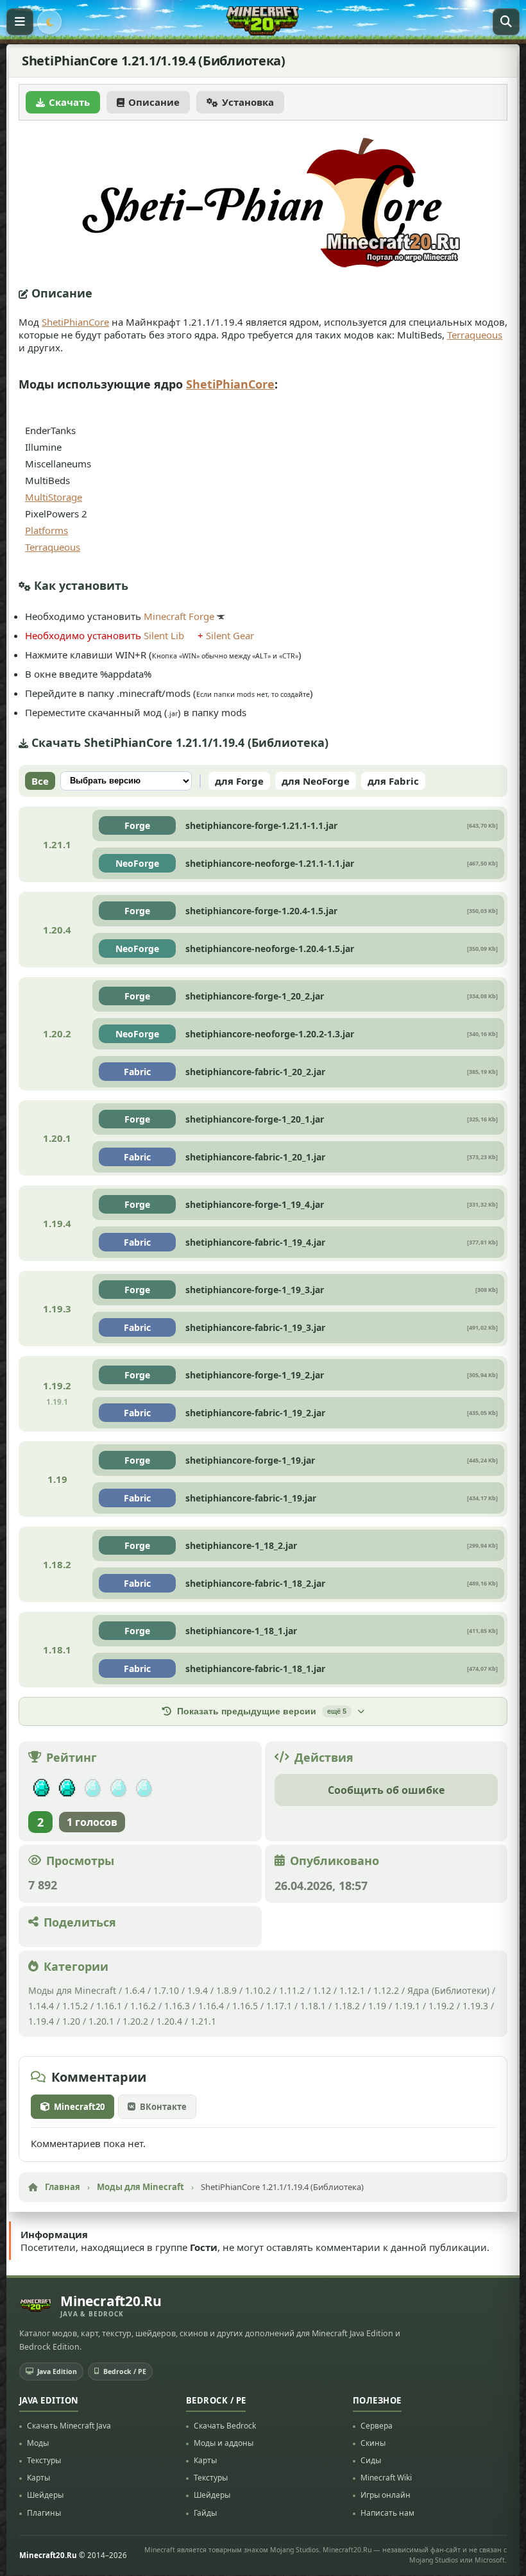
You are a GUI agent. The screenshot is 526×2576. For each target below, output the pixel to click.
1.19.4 (41, 2021)
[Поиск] (506, 22)
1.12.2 (386, 1990)
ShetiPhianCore (75, 322)
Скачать (69, 102)
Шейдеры (45, 2496)
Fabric (137, 1072)
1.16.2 (144, 2006)
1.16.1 (110, 2006)
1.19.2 (441, 2006)
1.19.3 (475, 2006)
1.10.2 (258, 1990)
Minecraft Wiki (386, 2478)
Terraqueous (475, 335)
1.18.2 (347, 2006)
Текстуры (44, 2460)
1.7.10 (166, 1990)
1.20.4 (169, 2021)
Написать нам (387, 2513)
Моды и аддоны (224, 2443)
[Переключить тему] (49, 22)
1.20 (71, 2021)
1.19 (377, 2006)
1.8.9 (226, 1990)
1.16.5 (245, 2006)
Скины (373, 2443)
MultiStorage (54, 497)
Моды (38, 2443)
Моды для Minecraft (72, 1990)
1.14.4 (41, 2006)
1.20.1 (101, 2021)
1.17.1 (279, 2006)
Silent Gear (230, 635)
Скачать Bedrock (225, 2426)
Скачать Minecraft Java (69, 2426)
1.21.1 (203, 2021)
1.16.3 (177, 2006)
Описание (154, 102)
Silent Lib (164, 635)
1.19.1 (407, 2006)
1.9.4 (198, 1990)
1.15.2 (75, 2006)
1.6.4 (135, 1990)
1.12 (322, 1990)
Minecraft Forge (179, 616)
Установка (248, 102)
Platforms (47, 530)
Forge (137, 825)
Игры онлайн (386, 2496)
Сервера (377, 2426)
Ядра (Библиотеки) (448, 1990)
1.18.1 (313, 2006)
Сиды (371, 2460)
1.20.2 (135, 2021)
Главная (63, 2187)
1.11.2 (292, 1990)
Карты (38, 2478)
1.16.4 (211, 2006)
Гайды (205, 2513)
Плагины (44, 2513)
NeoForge (137, 863)
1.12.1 (352, 1990)
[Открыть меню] (20, 22)
